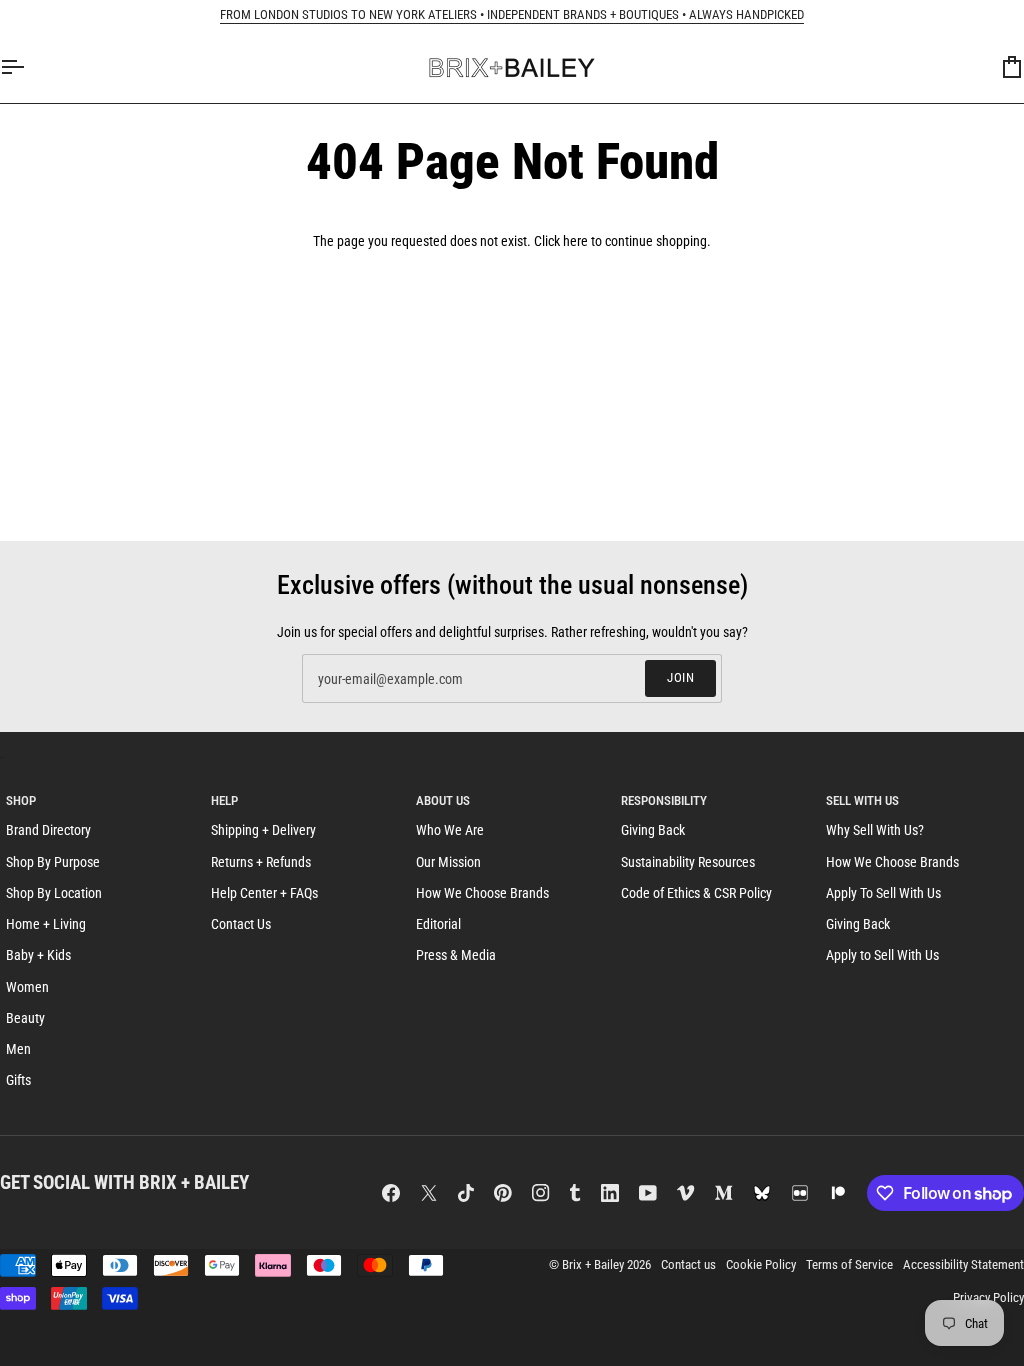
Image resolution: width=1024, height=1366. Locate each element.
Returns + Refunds (261, 862)
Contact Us (241, 924)
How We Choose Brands (482, 893)
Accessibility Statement (963, 1264)
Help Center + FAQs (264, 893)
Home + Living (46, 924)
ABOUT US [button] (443, 800)
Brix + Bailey (593, 1264)
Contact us (688, 1264)
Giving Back (653, 830)
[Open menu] (30, 67)
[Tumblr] (575, 1193)
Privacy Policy (988, 1297)
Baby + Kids (38, 955)
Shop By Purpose (53, 862)
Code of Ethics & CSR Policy (696, 893)
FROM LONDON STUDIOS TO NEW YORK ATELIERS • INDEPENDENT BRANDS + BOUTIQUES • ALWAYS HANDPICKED (512, 14)
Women (27, 987)
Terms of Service (849, 1264)
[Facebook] (391, 1193)
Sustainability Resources (688, 862)
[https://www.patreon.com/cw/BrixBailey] (838, 1193)
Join (680, 677)
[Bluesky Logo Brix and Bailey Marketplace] (762, 1193)
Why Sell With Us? (875, 830)
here (575, 241)
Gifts (18, 1080)
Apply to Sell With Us (882, 955)
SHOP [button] (21, 800)
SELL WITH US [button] (862, 800)
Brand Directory (48, 830)
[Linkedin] (610, 1193)
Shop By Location (54, 893)
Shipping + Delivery (263, 830)
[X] (429, 1193)
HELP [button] (224, 800)
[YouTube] (648, 1193)
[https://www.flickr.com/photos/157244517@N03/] (800, 1193)
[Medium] (724, 1193)
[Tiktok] (466, 1193)
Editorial (438, 924)
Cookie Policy (761, 1264)
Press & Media (456, 955)
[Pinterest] (503, 1193)
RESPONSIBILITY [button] (664, 800)
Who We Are (450, 830)
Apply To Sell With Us (883, 893)
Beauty (25, 1018)
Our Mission (448, 862)
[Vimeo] (686, 1193)
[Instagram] (541, 1193)
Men (18, 1049)
